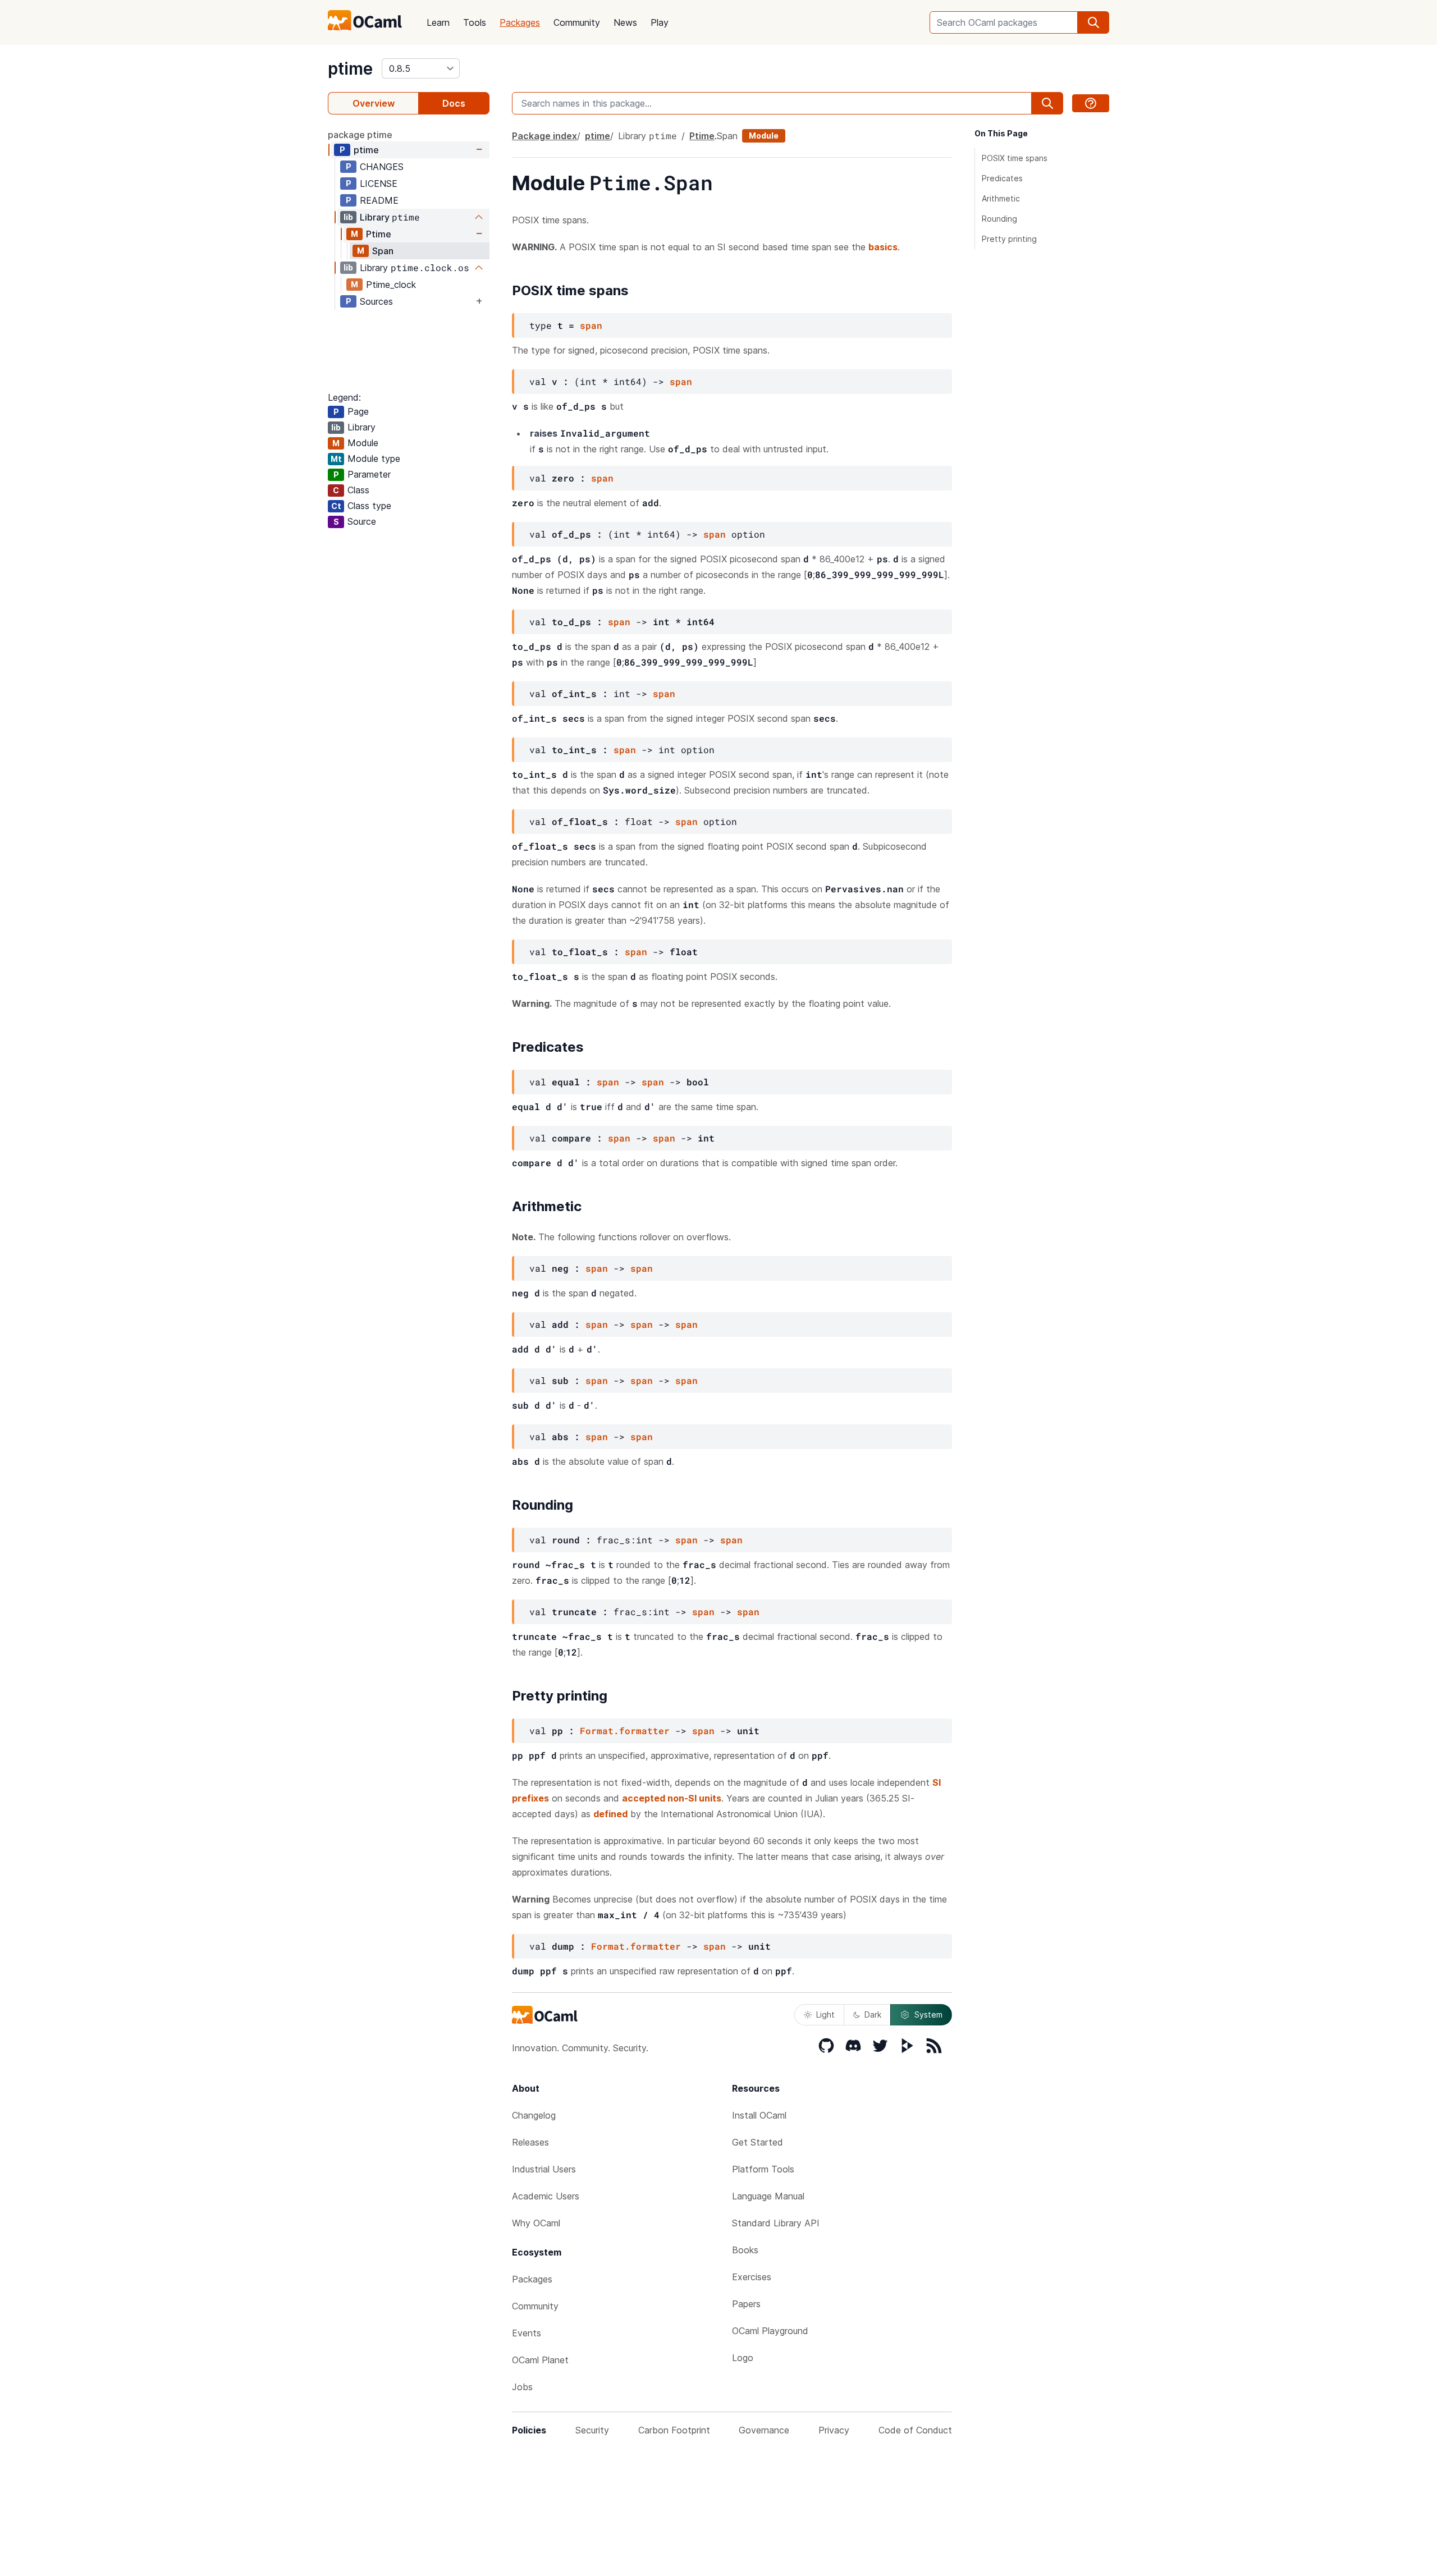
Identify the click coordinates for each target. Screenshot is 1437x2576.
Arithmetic (1001, 198)
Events (527, 2333)
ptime (350, 68)
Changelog (534, 2115)
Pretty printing (1009, 239)
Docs (454, 103)
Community (577, 22)
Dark (873, 2014)
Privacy (834, 2430)
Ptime (379, 234)
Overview (374, 103)
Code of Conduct (915, 2430)
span (591, 325)
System (928, 2014)
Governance (764, 2430)
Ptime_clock (391, 285)
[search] (1093, 22)
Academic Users (546, 2196)
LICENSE (379, 184)
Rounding (999, 219)
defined (610, 1814)
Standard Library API (776, 2223)
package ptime (360, 135)
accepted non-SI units (672, 1798)
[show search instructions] (1091, 103)
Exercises (752, 2277)
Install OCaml (759, 2115)
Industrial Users (544, 2169)
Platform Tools (763, 2169)
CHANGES (382, 167)
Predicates (1002, 178)
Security (592, 2430)
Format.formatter (625, 1731)
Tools (475, 22)
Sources (376, 301)
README (379, 200)
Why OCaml (536, 2223)
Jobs (522, 2387)
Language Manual (768, 2196)
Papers (746, 2304)
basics (883, 247)
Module (764, 136)
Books (745, 2250)
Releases (530, 2142)
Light (825, 2014)
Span (383, 251)
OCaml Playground (770, 2331)
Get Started (758, 2142)
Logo (743, 2358)
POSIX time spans (1015, 158)
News (625, 22)
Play (660, 22)
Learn (438, 22)
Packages (520, 22)
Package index (544, 136)
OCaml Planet (540, 2360)
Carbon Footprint (674, 2430)
